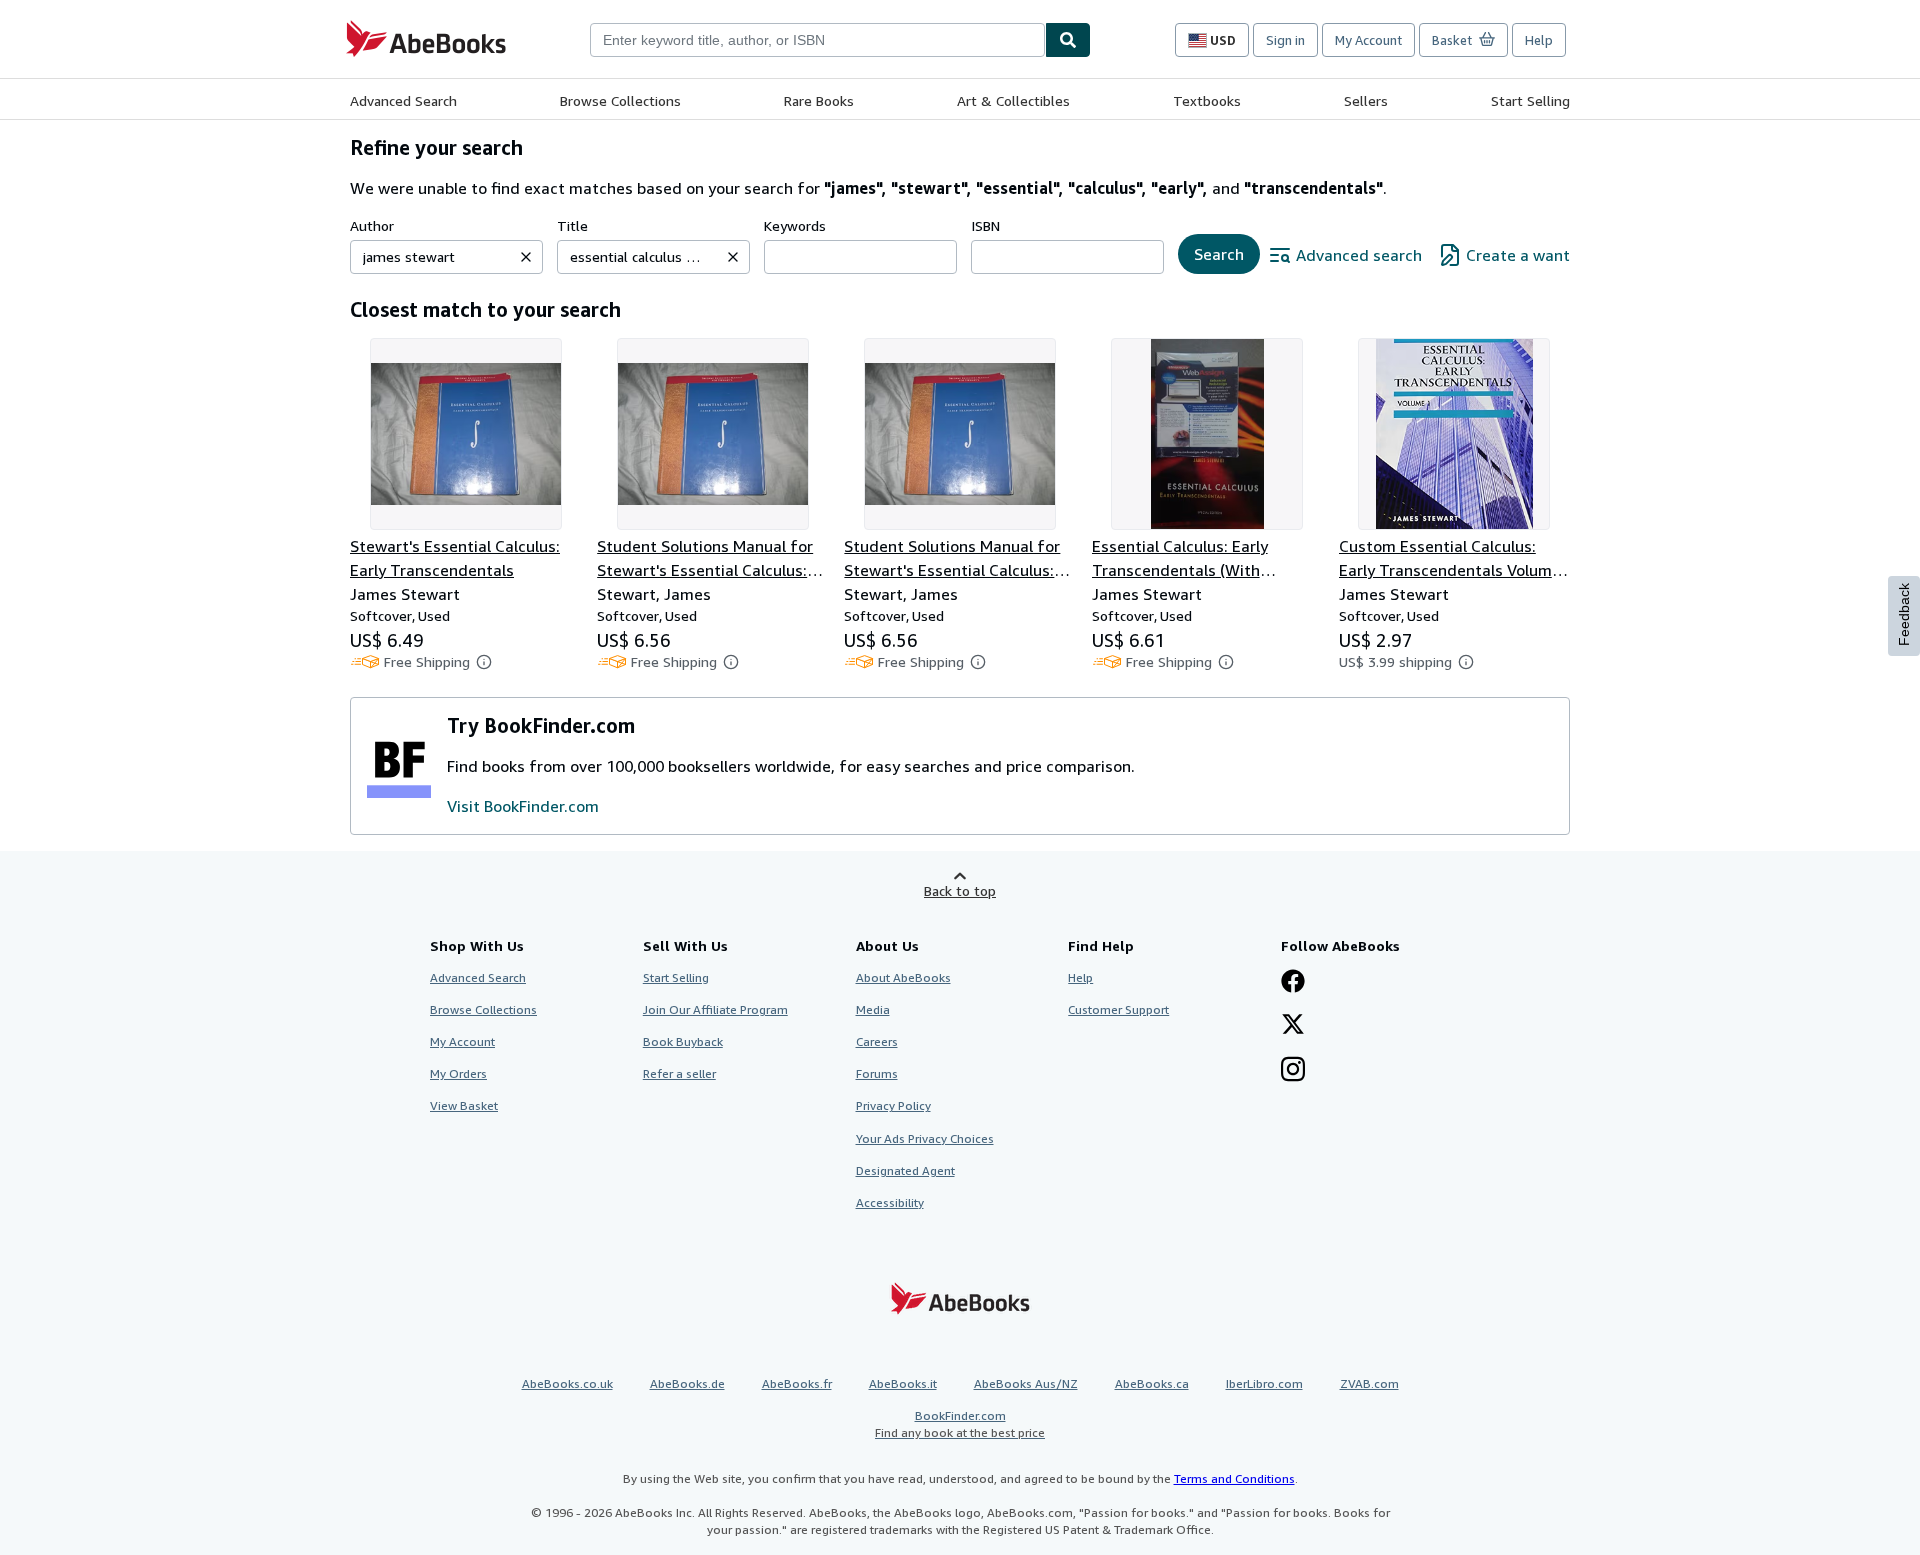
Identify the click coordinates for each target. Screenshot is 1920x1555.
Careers (877, 1041)
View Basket (464, 1105)
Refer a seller (679, 1073)
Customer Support (1118, 1009)
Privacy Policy (893, 1105)
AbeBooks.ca (1152, 1383)
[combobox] (817, 40)
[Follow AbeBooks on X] (1293, 1026)
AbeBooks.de (687, 1383)
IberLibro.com (1264, 1383)
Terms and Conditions (1234, 1478)
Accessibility (890, 1202)
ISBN (985, 225)
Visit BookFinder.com (523, 806)
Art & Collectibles (1013, 100)
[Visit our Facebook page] (1293, 983)
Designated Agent (905, 1170)
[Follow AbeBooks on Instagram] (1293, 1071)
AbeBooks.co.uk (567, 1383)
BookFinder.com (960, 1424)
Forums (877, 1073)
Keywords (795, 225)
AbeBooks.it (903, 1383)
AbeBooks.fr (797, 1383)
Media (873, 1009)
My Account (1368, 40)
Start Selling (1530, 100)
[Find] (1068, 40)
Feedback (1904, 614)
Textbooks (1207, 100)
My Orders (458, 1073)
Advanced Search (403, 100)
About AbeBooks (903, 977)
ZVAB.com (1369, 1383)
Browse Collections (620, 100)
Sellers (1366, 100)
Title (572, 225)
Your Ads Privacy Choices (925, 1138)
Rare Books (819, 100)
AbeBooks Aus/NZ (1026, 1383)
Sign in (1285, 40)
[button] (526, 257)
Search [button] (1219, 254)
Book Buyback (683, 1041)
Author (372, 225)
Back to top (960, 890)
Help (1539, 40)
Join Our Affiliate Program (715, 1009)
